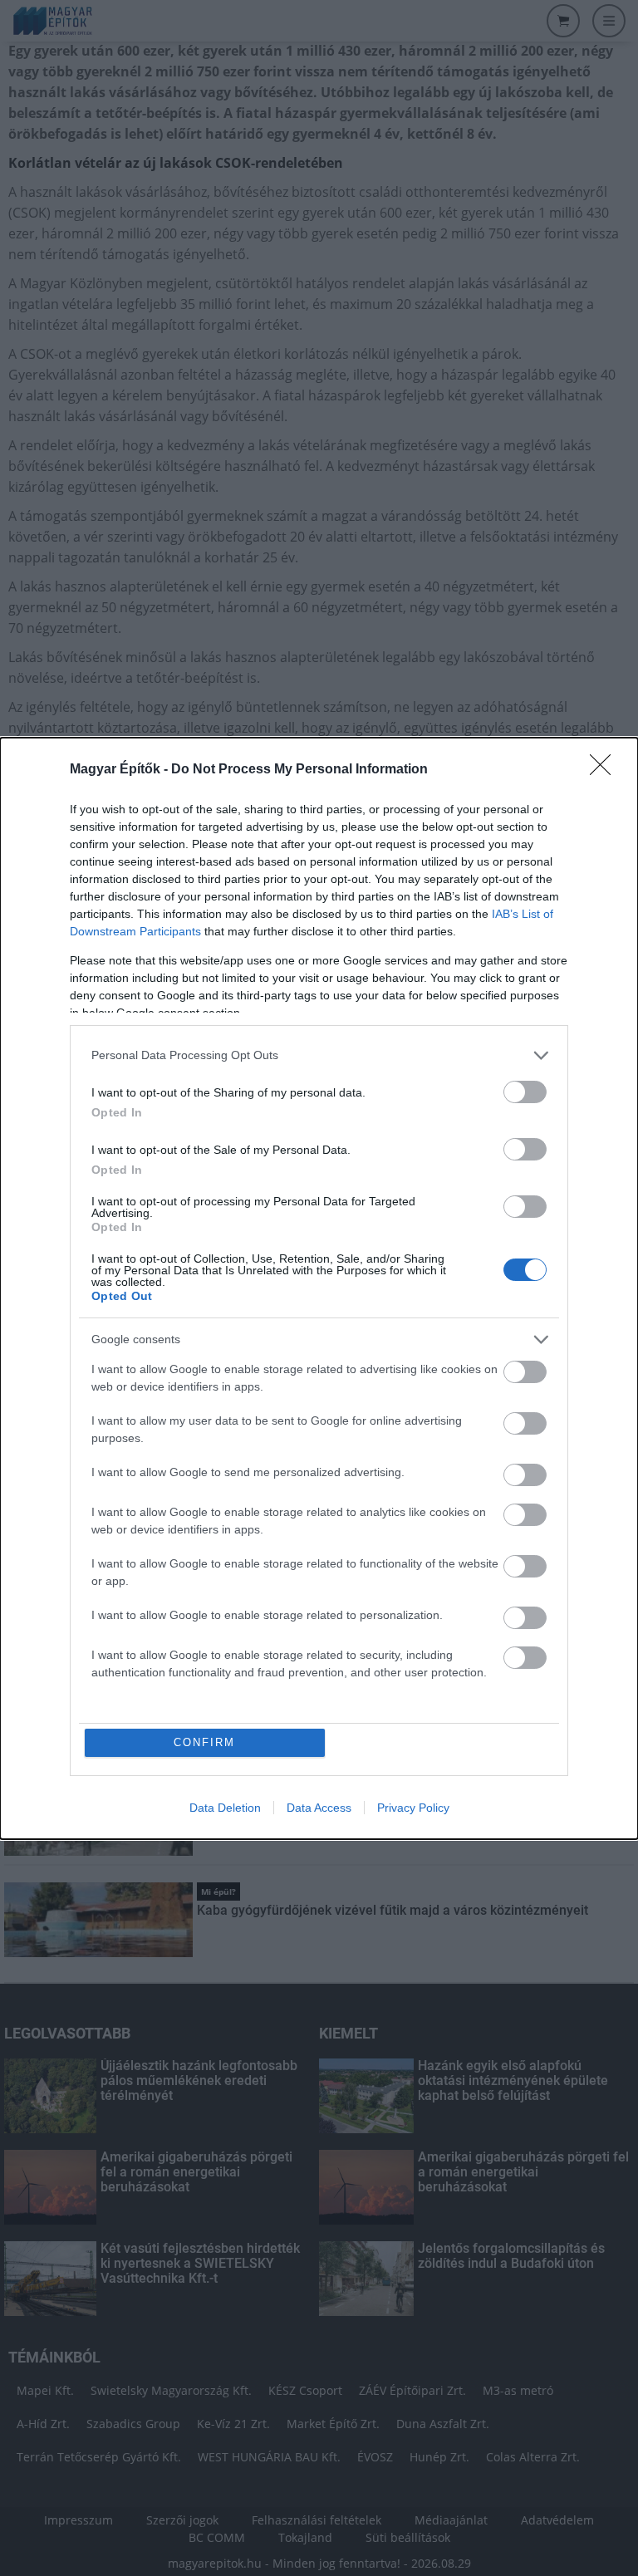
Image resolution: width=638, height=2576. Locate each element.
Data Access (319, 1808)
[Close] (606, 770)
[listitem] (319, 1055)
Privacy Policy (413, 1808)
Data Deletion (225, 1808)
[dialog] (319, 1288)
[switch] (525, 1092)
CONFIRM (204, 1742)
